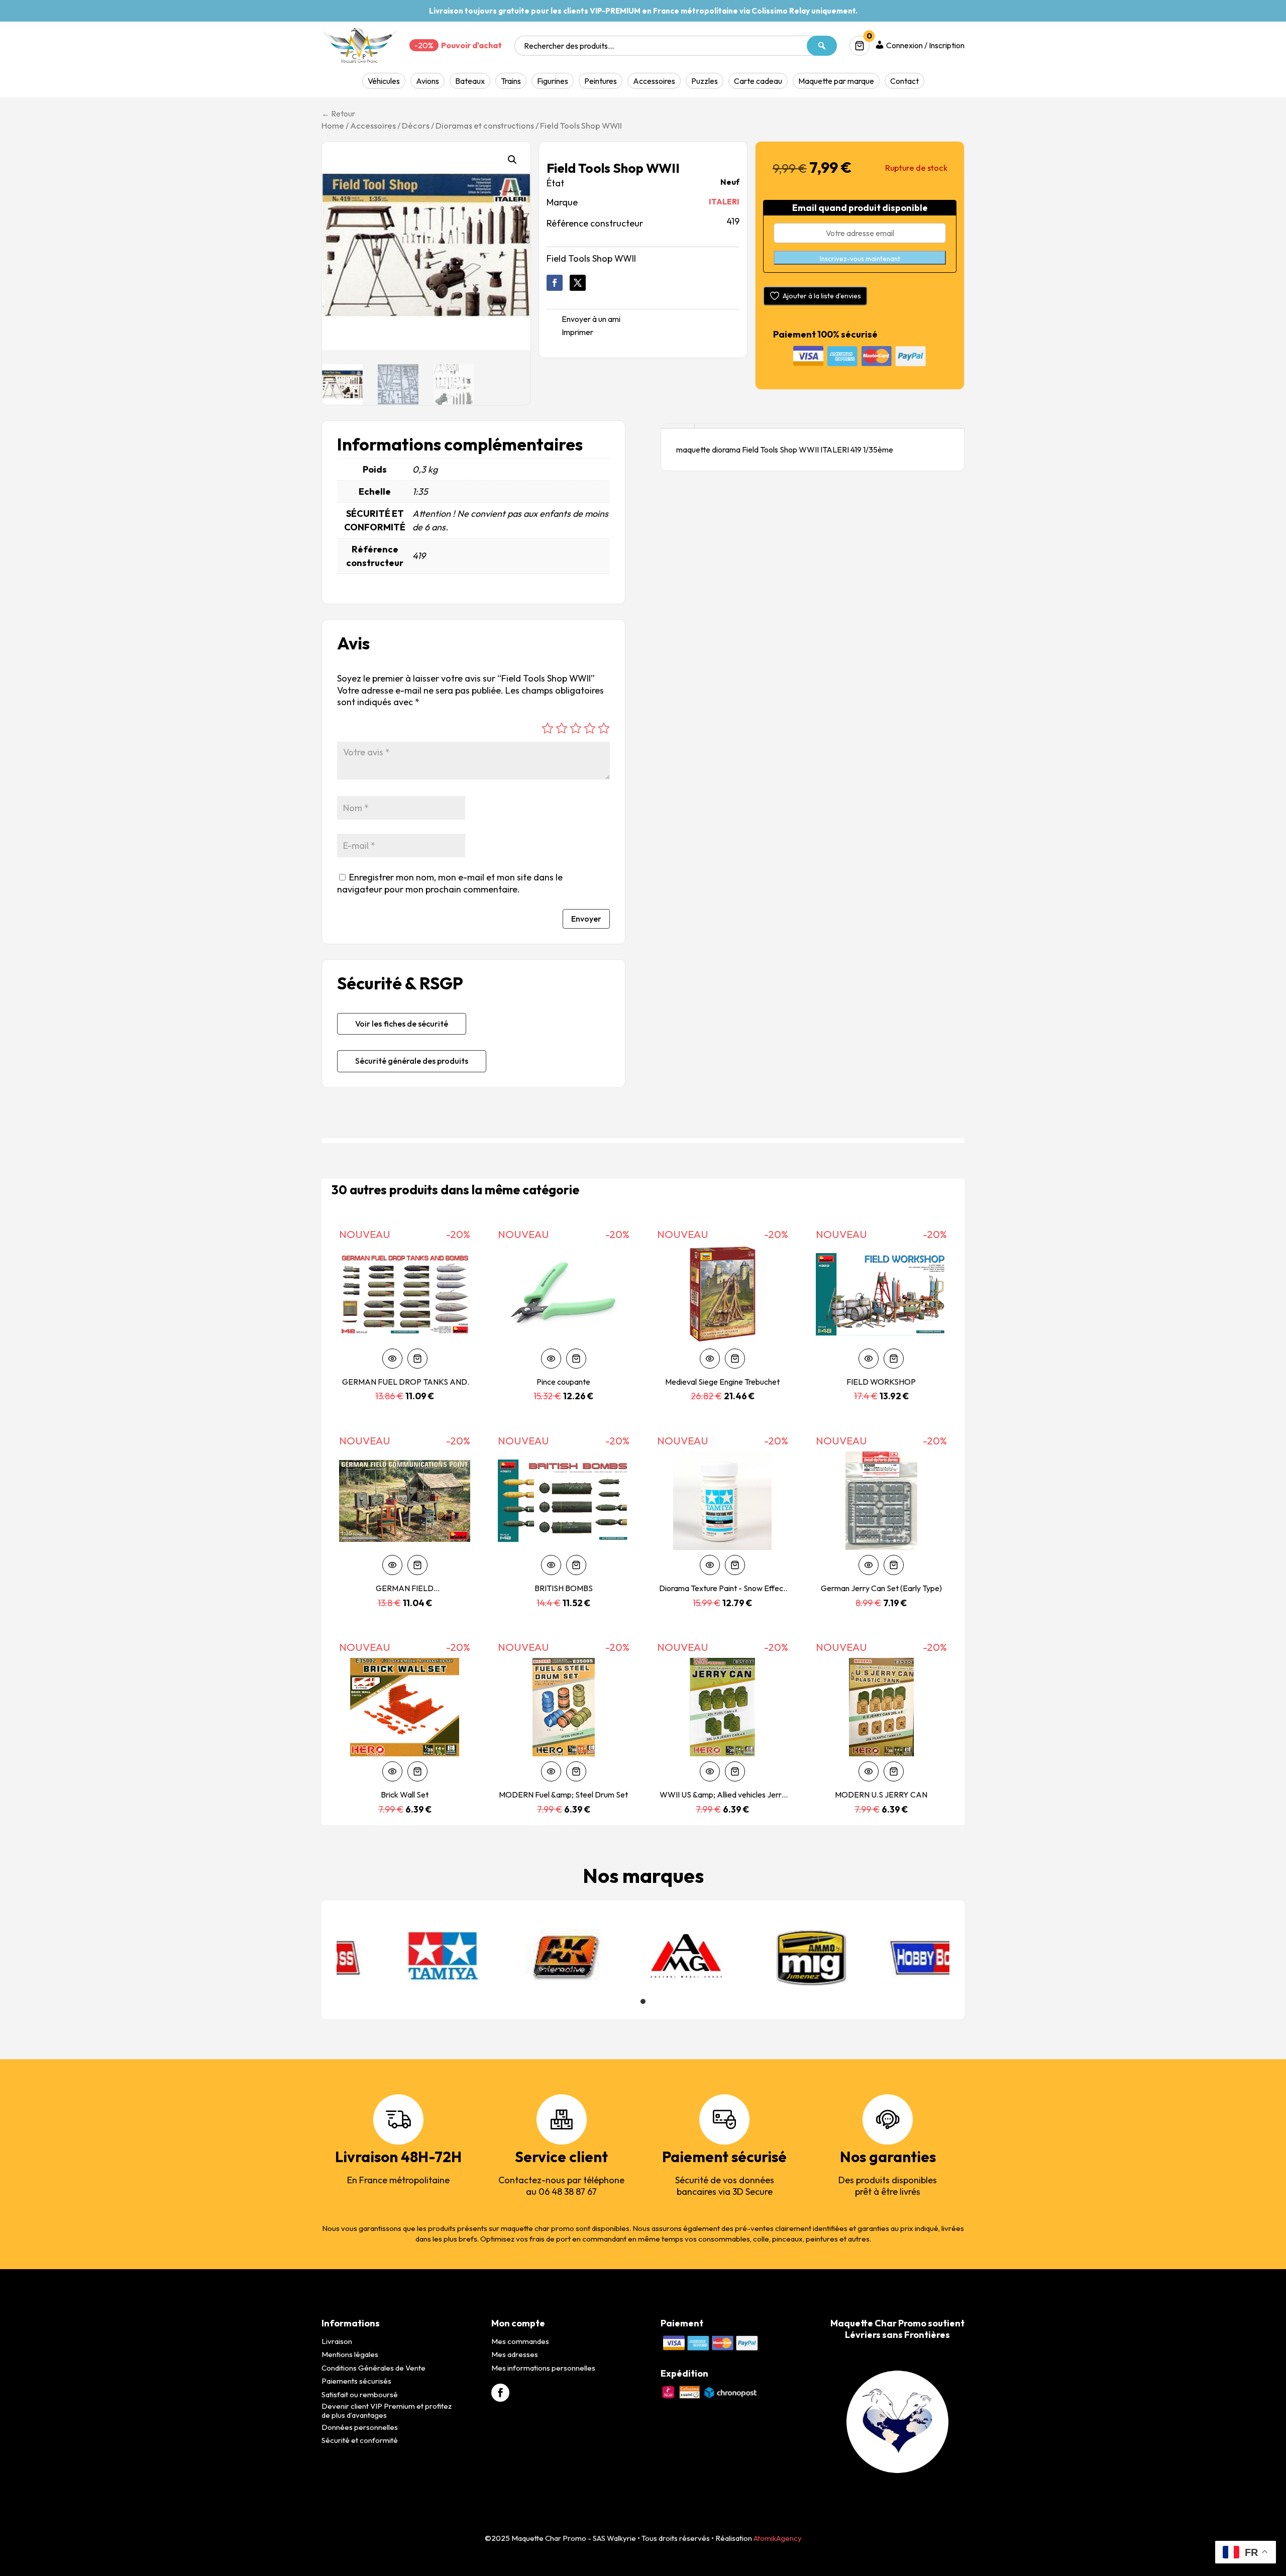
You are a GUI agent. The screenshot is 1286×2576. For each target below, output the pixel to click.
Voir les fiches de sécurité (402, 1024)
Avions (427, 81)
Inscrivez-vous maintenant (860, 259)
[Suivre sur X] (578, 283)
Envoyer (586, 919)
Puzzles (705, 81)
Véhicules (384, 81)
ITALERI (724, 201)
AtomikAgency (778, 2538)
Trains (511, 81)
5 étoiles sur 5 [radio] (604, 728)
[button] (512, 160)
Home (333, 125)
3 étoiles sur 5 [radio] (576, 728)
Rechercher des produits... (569, 46)
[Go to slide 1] (643, 2001)
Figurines (553, 81)
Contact (904, 81)
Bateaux (470, 81)
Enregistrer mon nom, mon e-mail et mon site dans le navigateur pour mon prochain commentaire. (450, 883)
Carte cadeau (758, 81)
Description (678, 426)
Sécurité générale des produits (412, 1061)
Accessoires (654, 81)
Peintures (601, 81)
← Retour (338, 114)
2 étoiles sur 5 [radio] (562, 728)
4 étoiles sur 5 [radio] (590, 728)
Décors (416, 125)
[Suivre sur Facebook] (555, 283)
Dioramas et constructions (485, 125)
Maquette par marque (836, 81)
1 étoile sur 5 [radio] (548, 728)
